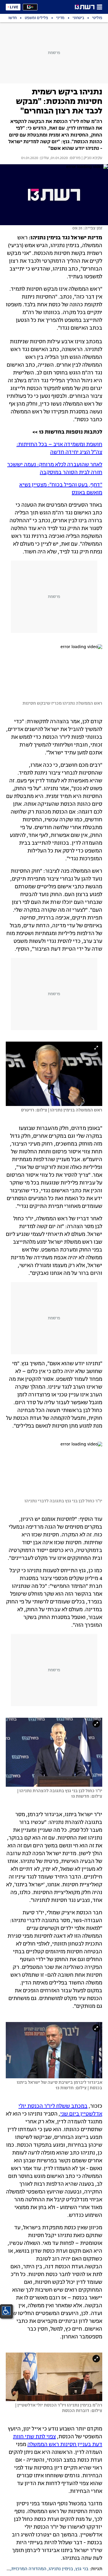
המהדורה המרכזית (29, 2569)
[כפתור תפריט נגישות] (6, 2311)
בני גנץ (82, 2569)
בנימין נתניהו (61, 2569)
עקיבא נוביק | (91, 158)
